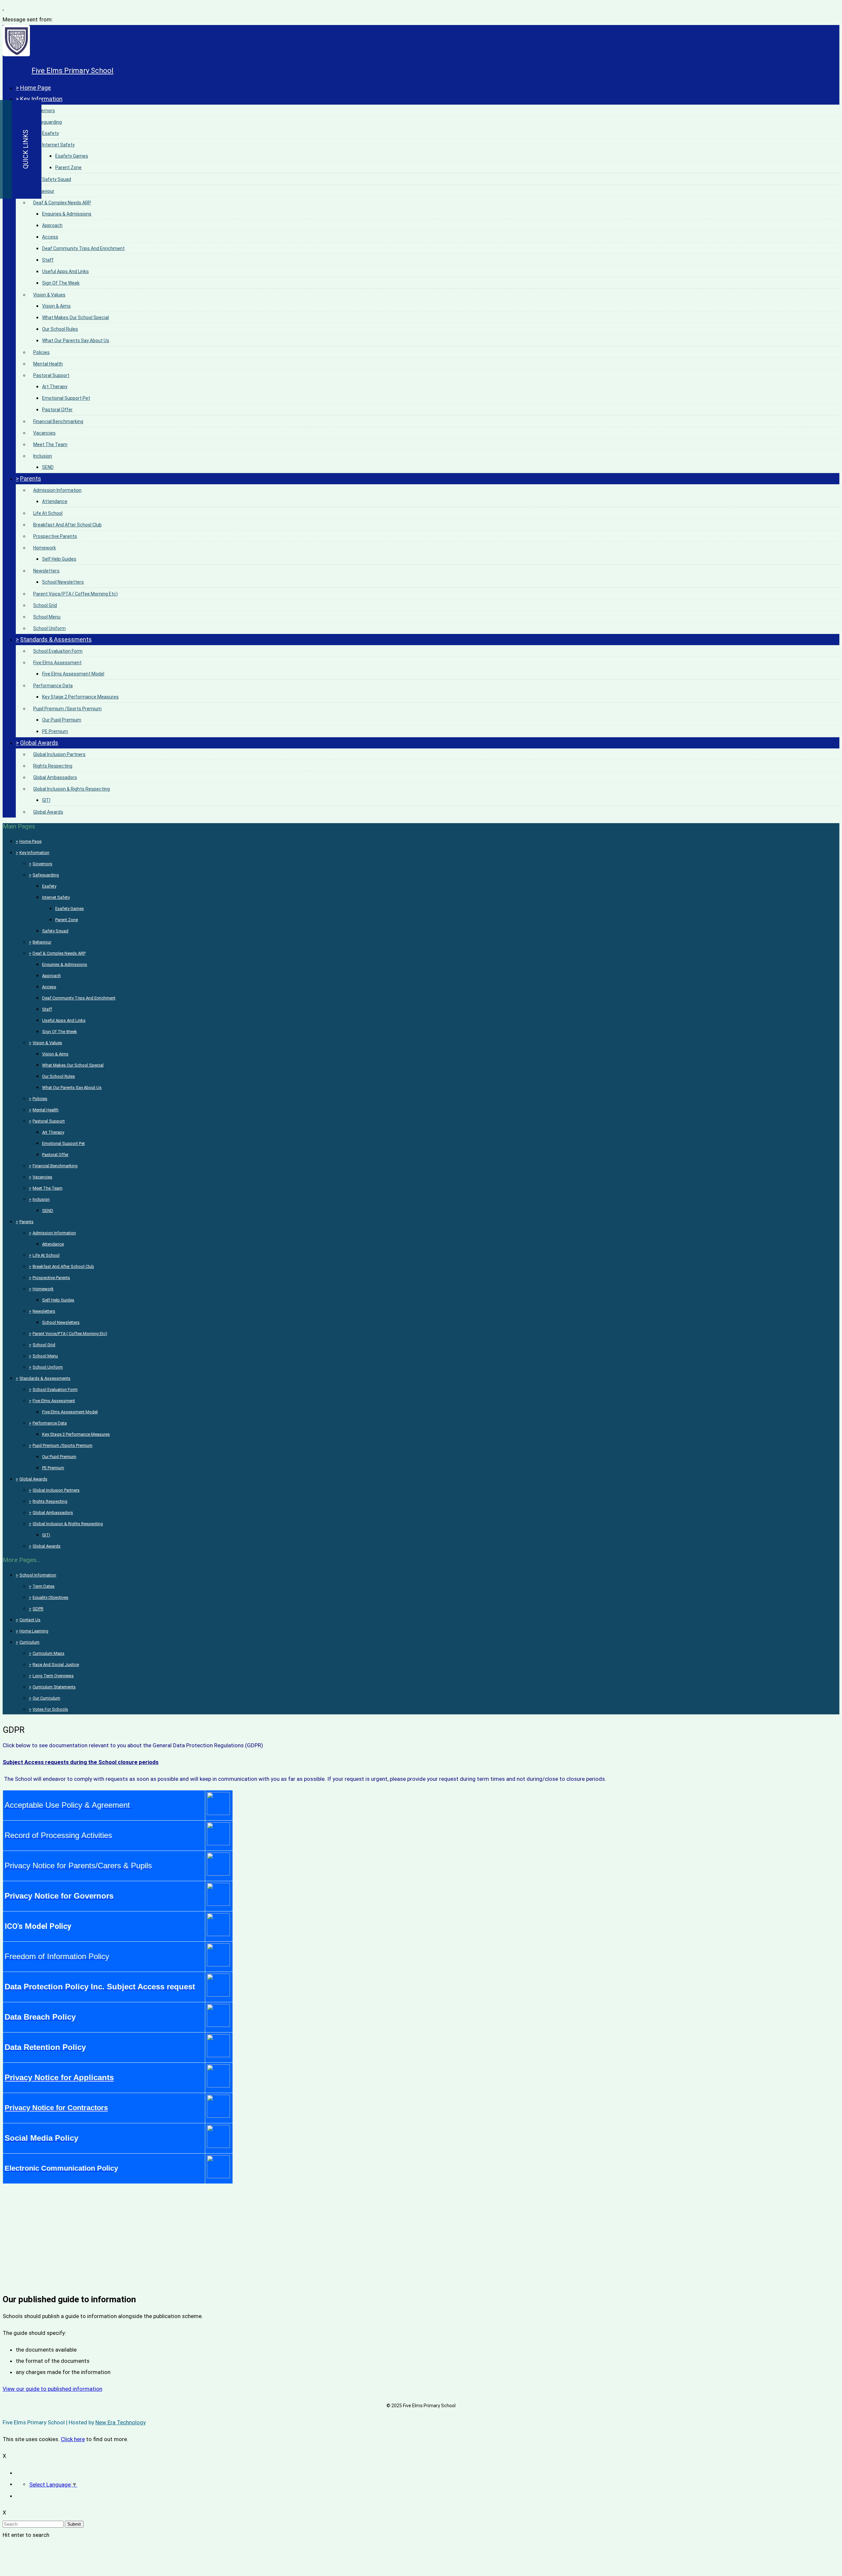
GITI (46, 800)
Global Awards (39, 743)
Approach (52, 225)
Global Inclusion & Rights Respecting (72, 789)
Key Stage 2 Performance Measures (80, 697)
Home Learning (34, 1631)
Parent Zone (68, 167)
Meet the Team (50, 444)
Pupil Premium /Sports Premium (67, 709)
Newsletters (46, 571)
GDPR (38, 1609)
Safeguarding (48, 122)
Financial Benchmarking (58, 421)
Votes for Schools (50, 1709)
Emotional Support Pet (66, 398)
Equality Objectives (50, 1597)
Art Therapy (55, 387)
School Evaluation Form (58, 651)
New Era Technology (121, 2422)
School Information (38, 1575)
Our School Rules (60, 329)
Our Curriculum (46, 1698)
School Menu (47, 617)
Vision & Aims (56, 306)
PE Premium (55, 731)
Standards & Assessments (56, 639)
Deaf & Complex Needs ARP (62, 203)
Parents (31, 479)
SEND (48, 467)
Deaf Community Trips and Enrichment (83, 248)
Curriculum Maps (49, 1653)
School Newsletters (63, 582)
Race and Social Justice (56, 1665)
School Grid (45, 605)
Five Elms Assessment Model (73, 674)
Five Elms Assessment (57, 663)
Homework (45, 548)
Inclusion (43, 456)
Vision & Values (49, 295)
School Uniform (50, 628)
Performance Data (53, 686)
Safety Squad (57, 179)
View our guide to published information (52, 2389)
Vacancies (44, 433)
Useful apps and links (65, 271)
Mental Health (48, 364)
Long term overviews (53, 1676)
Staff (48, 260)
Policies (41, 352)
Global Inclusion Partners (59, 754)
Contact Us (30, 1620)
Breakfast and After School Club (67, 525)
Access (50, 237)
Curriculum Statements (54, 1687)
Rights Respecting (53, 766)
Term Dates (44, 1586)
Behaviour (44, 191)
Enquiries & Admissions (67, 214)
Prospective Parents (55, 536)
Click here (73, 2439)
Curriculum (29, 1642)
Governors (44, 111)
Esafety (50, 133)
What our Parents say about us (76, 341)
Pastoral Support (51, 375)
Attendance (55, 501)
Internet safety (58, 145)
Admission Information (57, 490)
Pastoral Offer (57, 410)
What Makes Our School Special (75, 317)
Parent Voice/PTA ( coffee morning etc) (75, 594)
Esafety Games (72, 156)
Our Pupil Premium (62, 720)
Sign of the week (61, 283)
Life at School (48, 513)
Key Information (41, 99)
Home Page (36, 88)
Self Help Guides (59, 559)
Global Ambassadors (55, 777)
